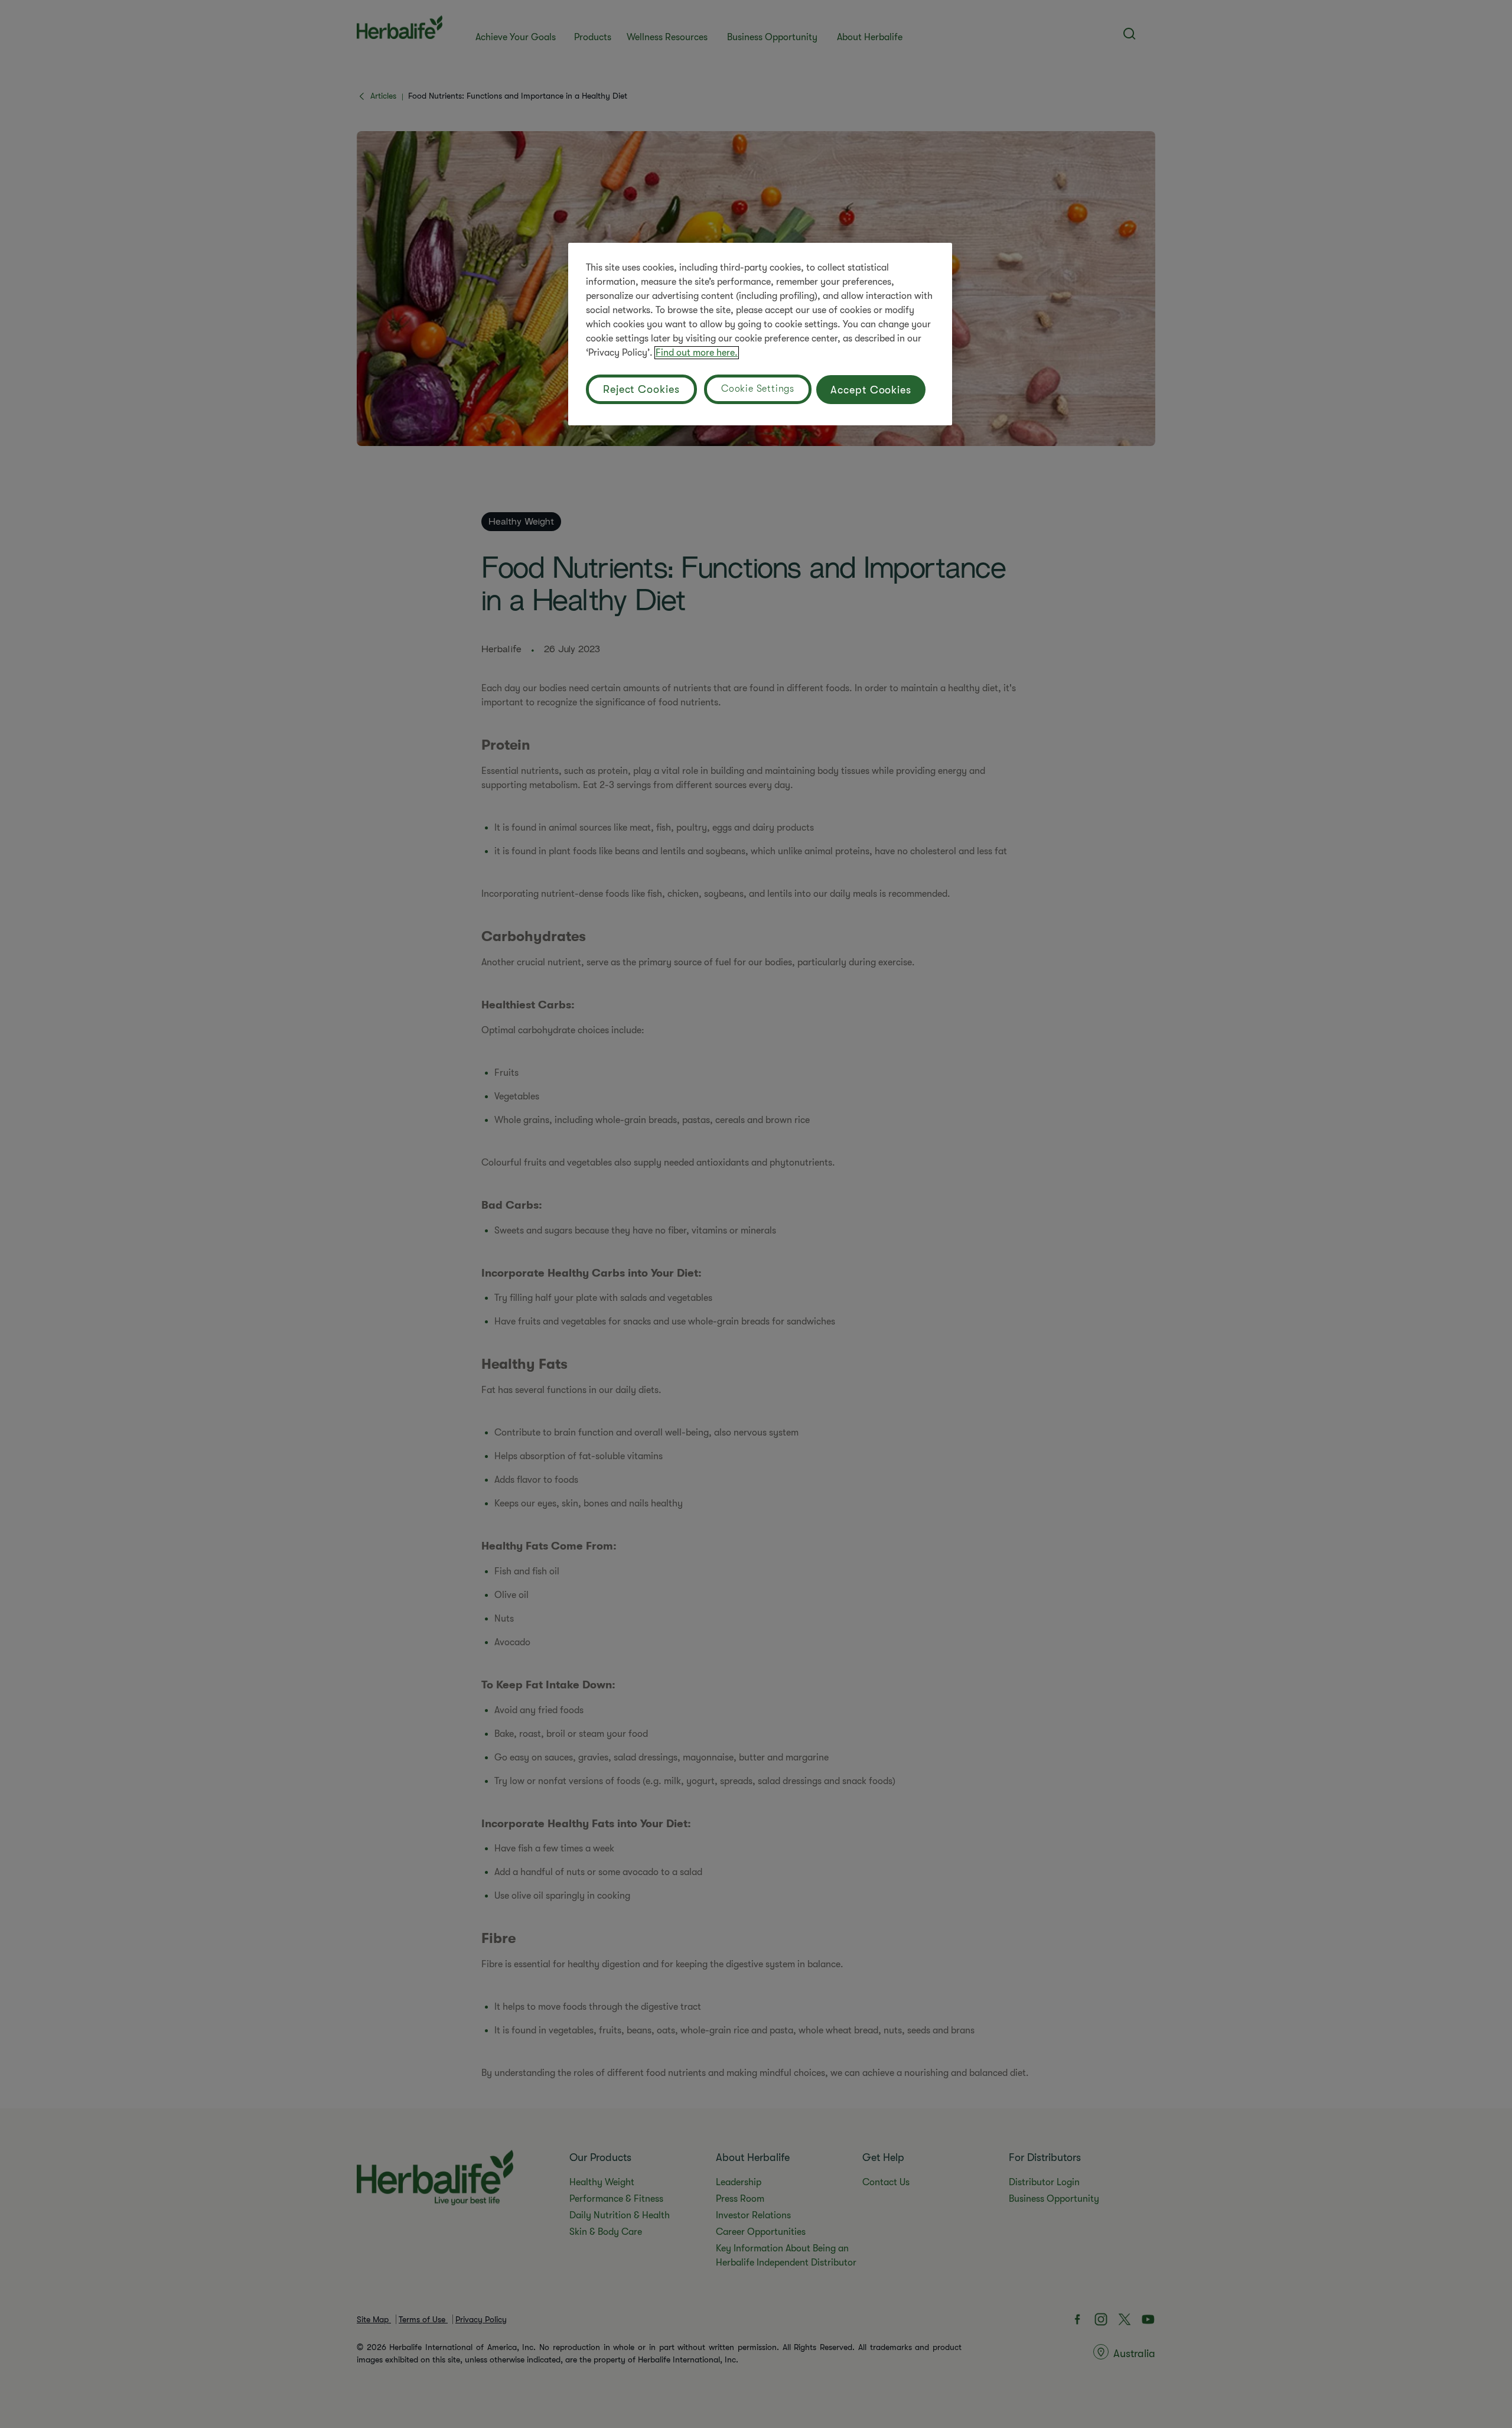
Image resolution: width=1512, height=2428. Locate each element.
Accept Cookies (871, 390)
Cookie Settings (758, 389)
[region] (760, 334)
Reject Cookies (641, 389)
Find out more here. (697, 353)
